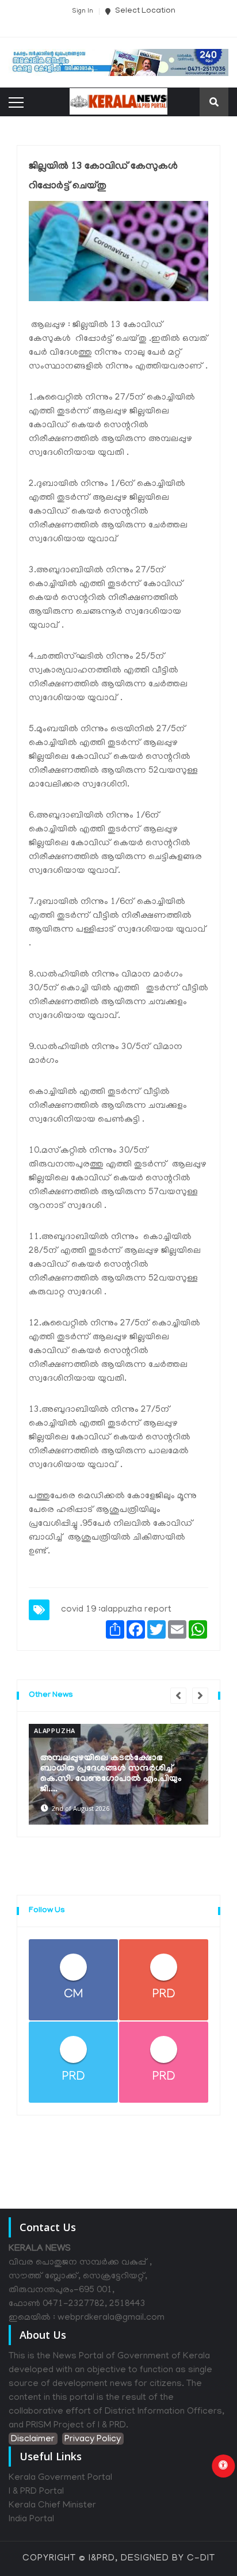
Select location (144, 11)
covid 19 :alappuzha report (116, 1610)
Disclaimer (33, 2440)
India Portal (31, 2520)
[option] (118, 1774)
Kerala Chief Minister (52, 2506)
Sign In (83, 12)
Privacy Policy (93, 2440)
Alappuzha (55, 1730)
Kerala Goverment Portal (60, 2478)
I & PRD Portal (36, 2492)
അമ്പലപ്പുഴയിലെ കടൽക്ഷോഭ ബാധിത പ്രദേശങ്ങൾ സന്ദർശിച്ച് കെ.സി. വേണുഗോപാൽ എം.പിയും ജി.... (111, 1774)
